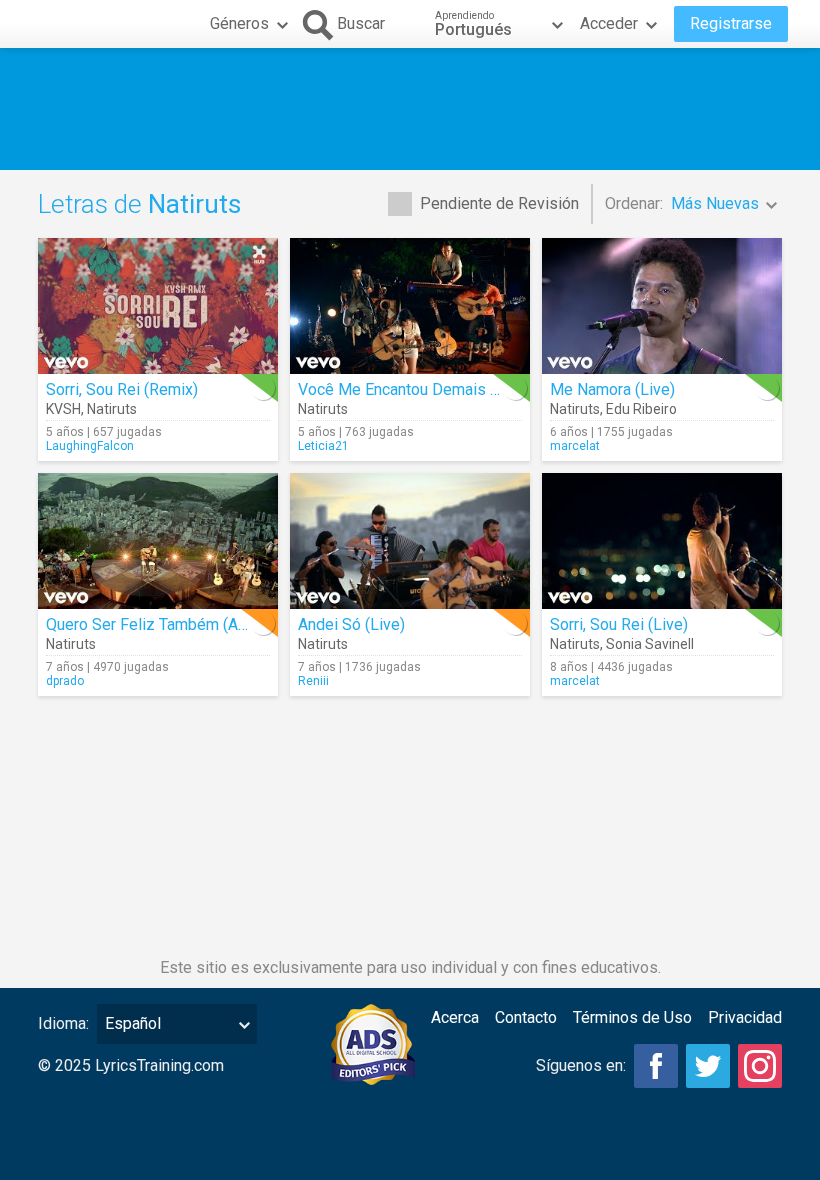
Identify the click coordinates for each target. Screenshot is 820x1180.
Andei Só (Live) (351, 624)
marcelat (575, 446)
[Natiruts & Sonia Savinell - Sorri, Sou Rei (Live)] (662, 541)
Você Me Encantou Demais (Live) (414, 389)
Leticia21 (323, 446)
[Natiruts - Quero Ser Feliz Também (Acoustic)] (158, 541)
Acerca (455, 1017)
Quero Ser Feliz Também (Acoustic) (170, 624)
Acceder (609, 23)
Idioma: (63, 1023)
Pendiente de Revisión (499, 203)
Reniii (313, 681)
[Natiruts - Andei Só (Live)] (410, 541)
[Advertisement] (410, 109)
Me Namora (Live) (612, 389)
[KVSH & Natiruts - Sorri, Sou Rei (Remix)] (158, 306)
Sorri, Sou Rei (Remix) (122, 389)
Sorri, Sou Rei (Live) (619, 624)
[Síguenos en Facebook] (656, 1066)
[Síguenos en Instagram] (760, 1066)
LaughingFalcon (90, 446)
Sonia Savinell (650, 644)
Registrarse (731, 23)
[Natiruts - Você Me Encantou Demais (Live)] (410, 306)
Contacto (526, 1017)
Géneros (239, 23)
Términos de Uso (632, 1017)
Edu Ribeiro (641, 409)
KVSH (63, 409)
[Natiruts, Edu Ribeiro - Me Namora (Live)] (662, 306)
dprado (65, 681)
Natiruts (112, 409)
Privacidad (745, 1017)
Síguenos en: (581, 1065)
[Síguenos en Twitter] (708, 1066)
